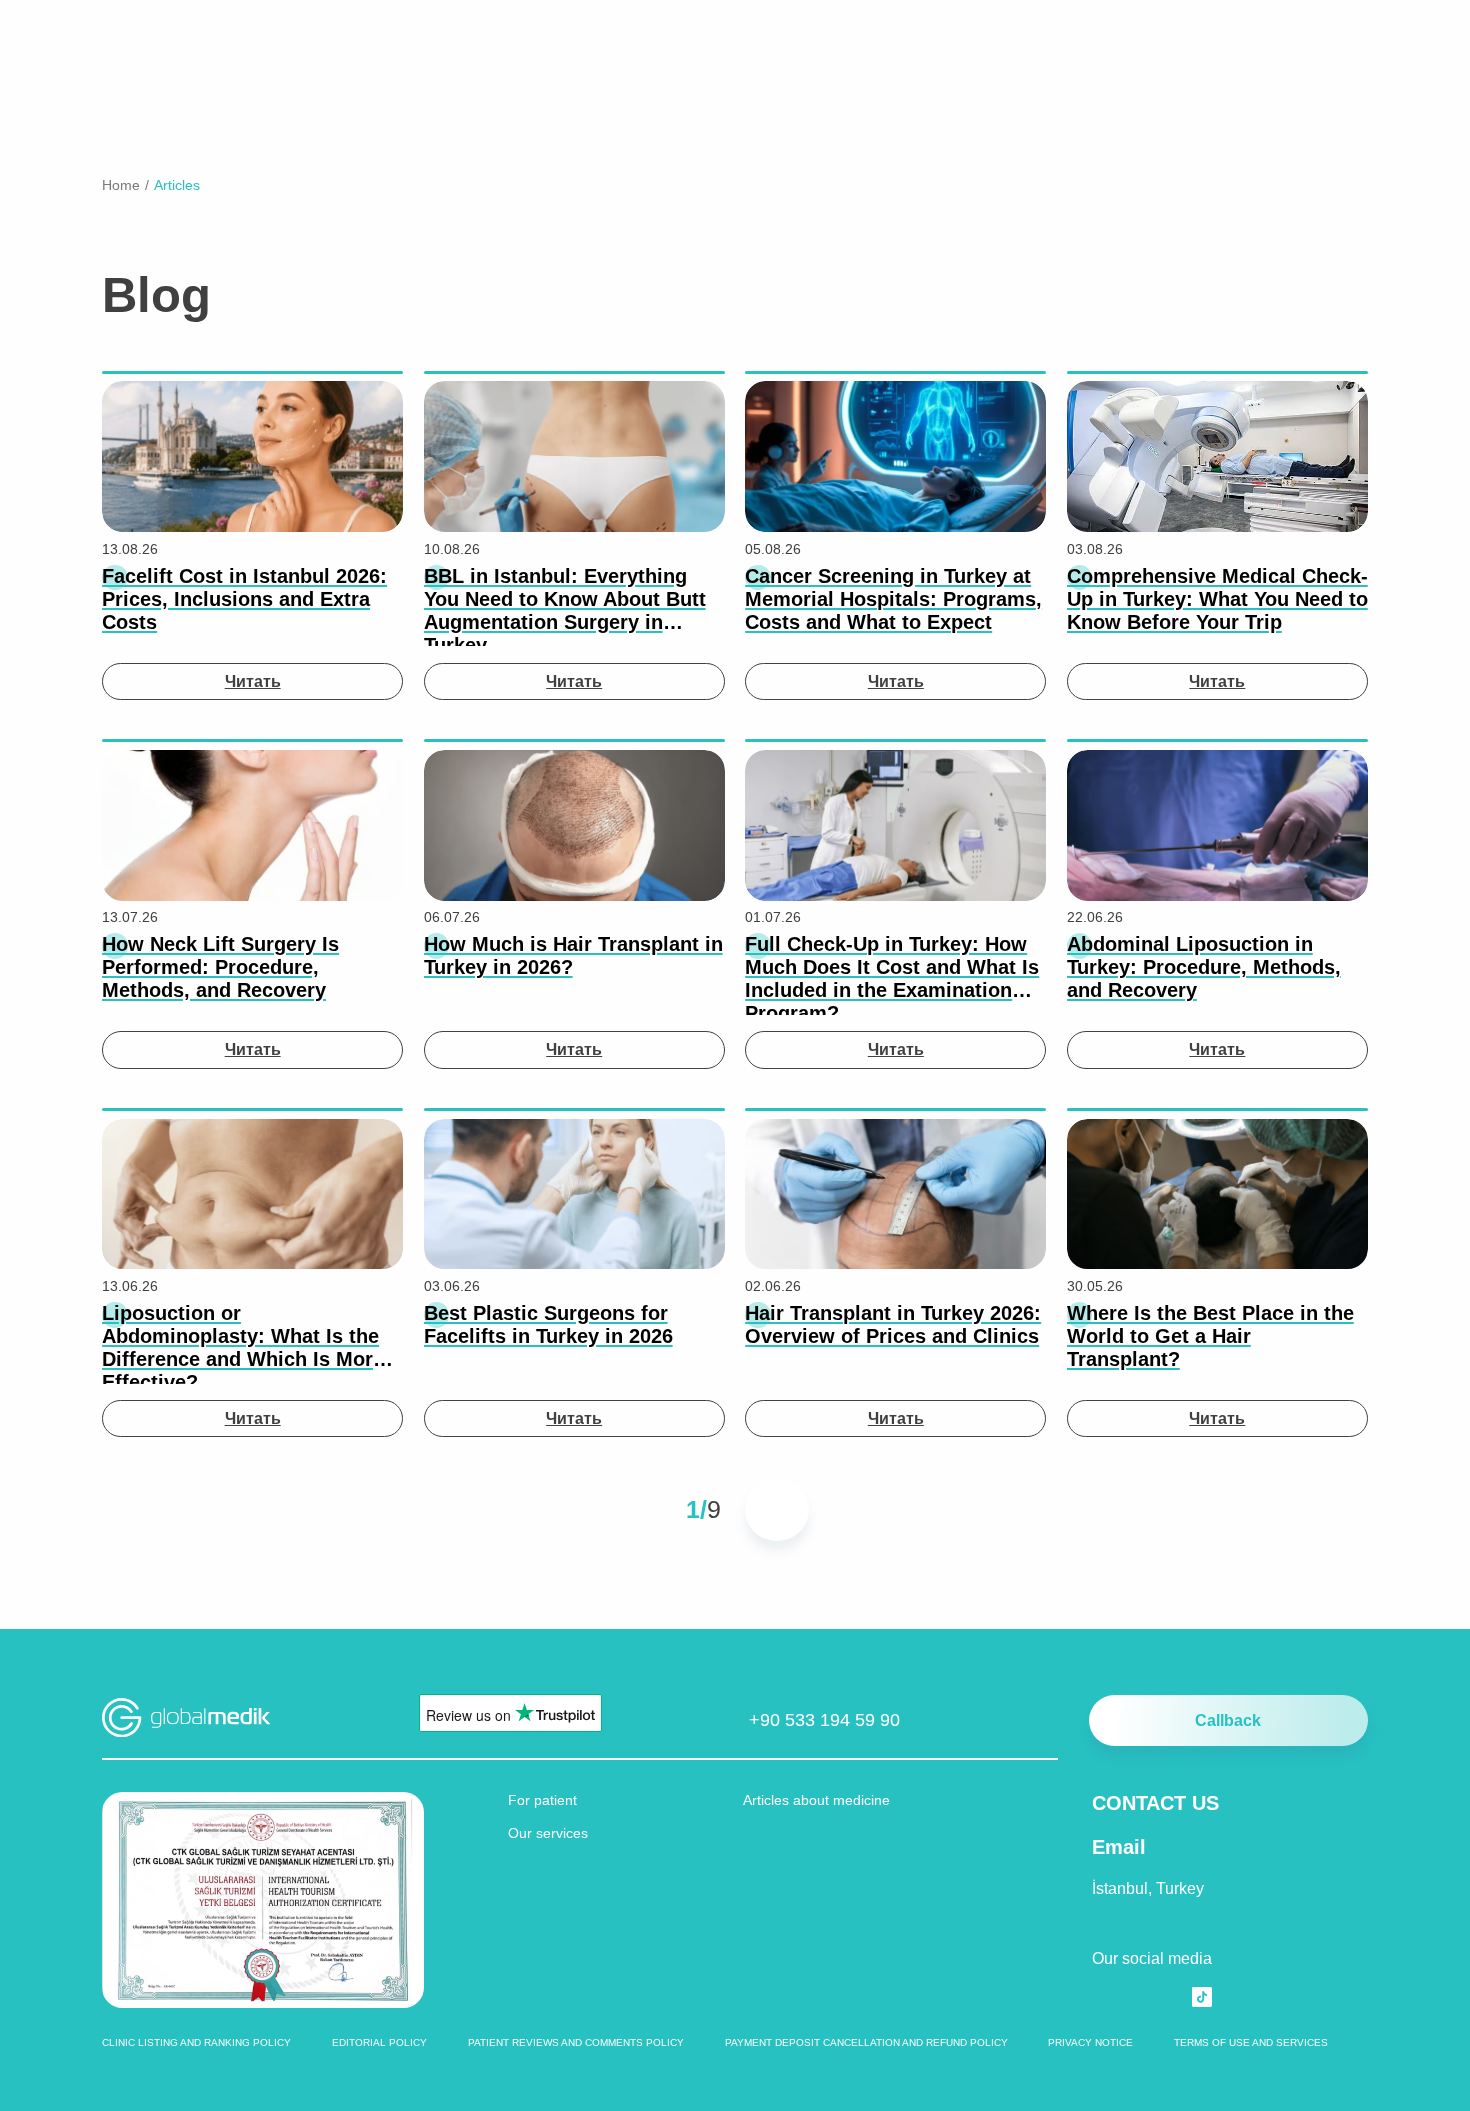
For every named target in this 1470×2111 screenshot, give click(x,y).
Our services (548, 1833)
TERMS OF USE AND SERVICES (1251, 2042)
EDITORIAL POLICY (379, 2042)
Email (1119, 1847)
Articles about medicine (816, 1800)
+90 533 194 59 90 (824, 1719)
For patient (542, 1800)
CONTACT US (1155, 1803)
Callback (1228, 1720)
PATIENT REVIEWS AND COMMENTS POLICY (576, 2042)
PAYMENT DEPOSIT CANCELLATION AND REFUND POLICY (866, 2042)
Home (121, 185)
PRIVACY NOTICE (1090, 2042)
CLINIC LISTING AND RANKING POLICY (196, 2042)
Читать (253, 681)
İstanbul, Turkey (1148, 1888)
